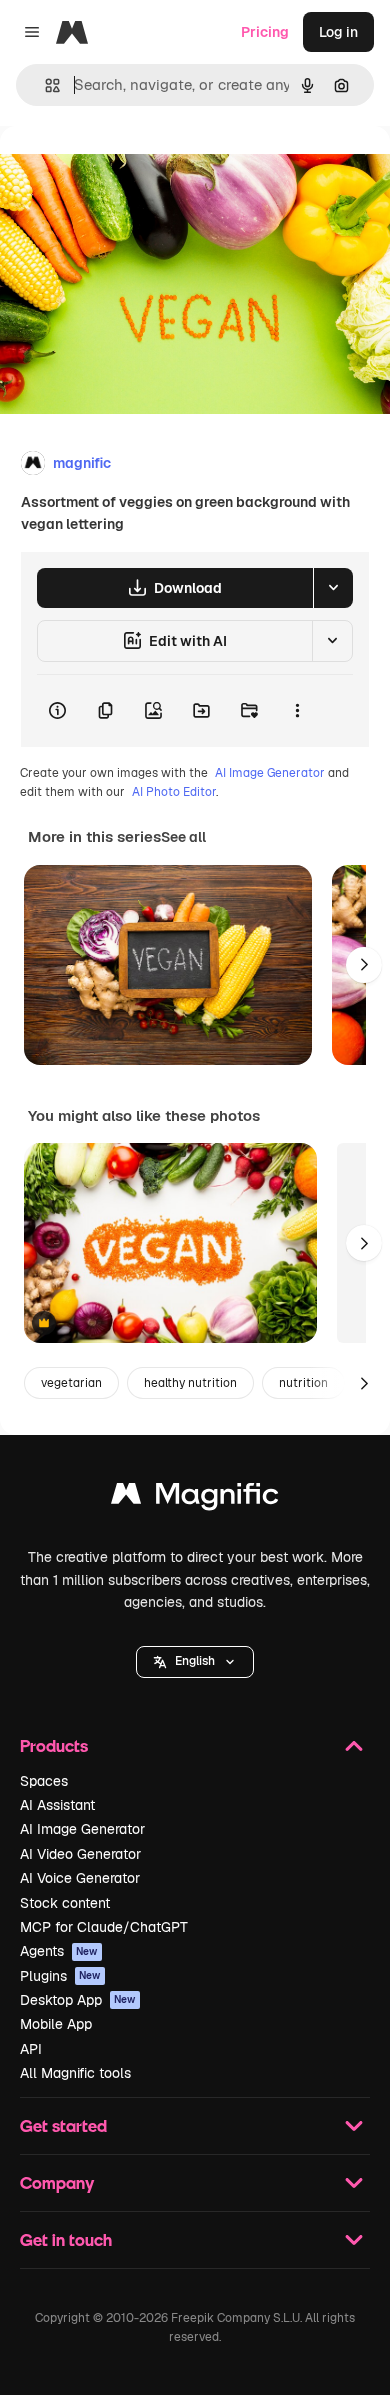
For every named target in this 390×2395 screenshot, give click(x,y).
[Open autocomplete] (44, 85)
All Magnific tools (75, 2073)
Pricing (265, 32)
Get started (63, 2125)
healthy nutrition (190, 1383)
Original (128, 171)
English (195, 1661)
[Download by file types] (333, 588)
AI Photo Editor (174, 792)
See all (183, 837)
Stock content (65, 1903)
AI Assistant (57, 1805)
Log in (338, 32)
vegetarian (71, 1383)
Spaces (44, 1781)
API (31, 2049)
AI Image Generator (270, 773)
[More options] (297, 711)
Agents (59, 1951)
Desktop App (78, 2000)
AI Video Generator (80, 1854)
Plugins (60, 1976)
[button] (195, 1662)
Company (57, 2182)
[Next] (364, 965)
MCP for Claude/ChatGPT (104, 1927)
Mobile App (56, 2024)
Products (54, 1745)
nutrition (303, 1383)
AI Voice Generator (80, 1878)
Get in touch (66, 2239)
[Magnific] (195, 1498)
